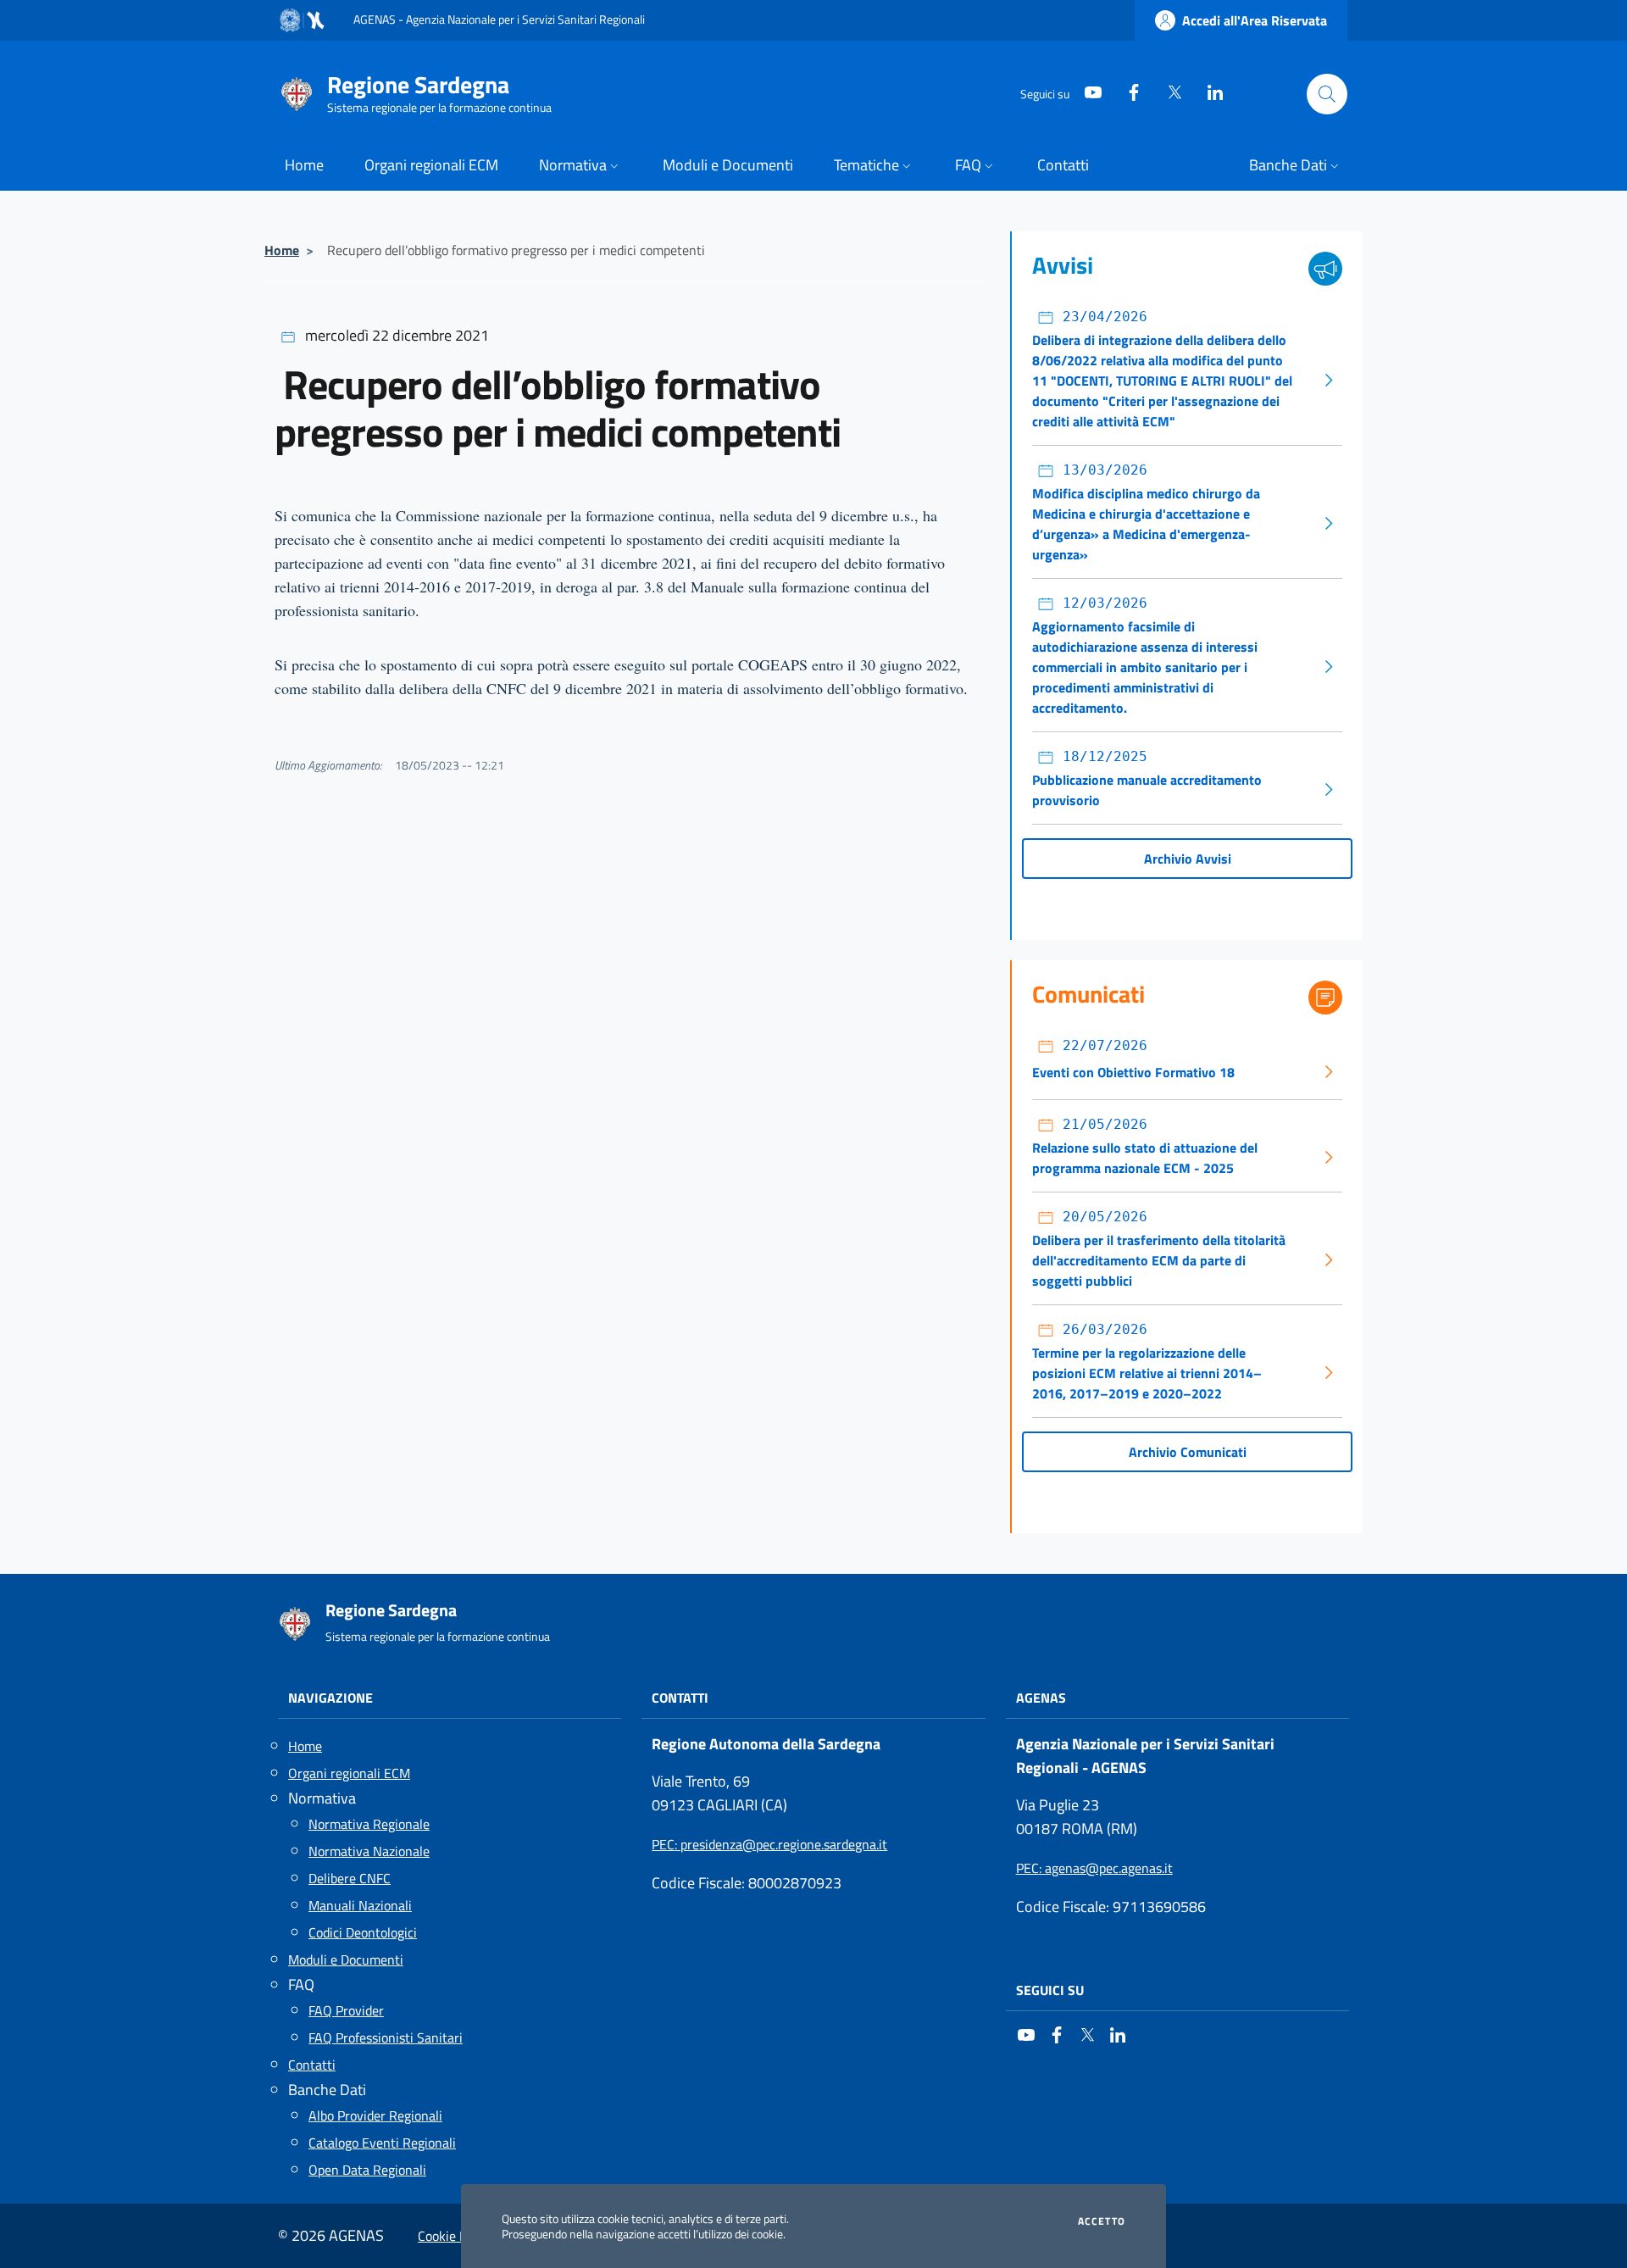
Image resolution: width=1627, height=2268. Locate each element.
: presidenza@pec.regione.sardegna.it (769, 1844)
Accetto (1102, 2221)
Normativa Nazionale (369, 1851)
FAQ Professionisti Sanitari (386, 2037)
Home (282, 250)
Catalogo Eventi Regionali (382, 2143)
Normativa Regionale (369, 1824)
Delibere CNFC (350, 1878)
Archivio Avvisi (1188, 859)
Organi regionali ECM (349, 1773)
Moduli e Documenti (346, 1959)
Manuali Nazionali (360, 1905)
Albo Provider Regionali (375, 2115)
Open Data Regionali (367, 2170)
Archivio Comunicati (1188, 1452)
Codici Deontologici (363, 1932)
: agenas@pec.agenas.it (1094, 1868)
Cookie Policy (455, 2236)
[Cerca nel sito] (1327, 94)
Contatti (312, 2065)
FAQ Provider (346, 2010)
